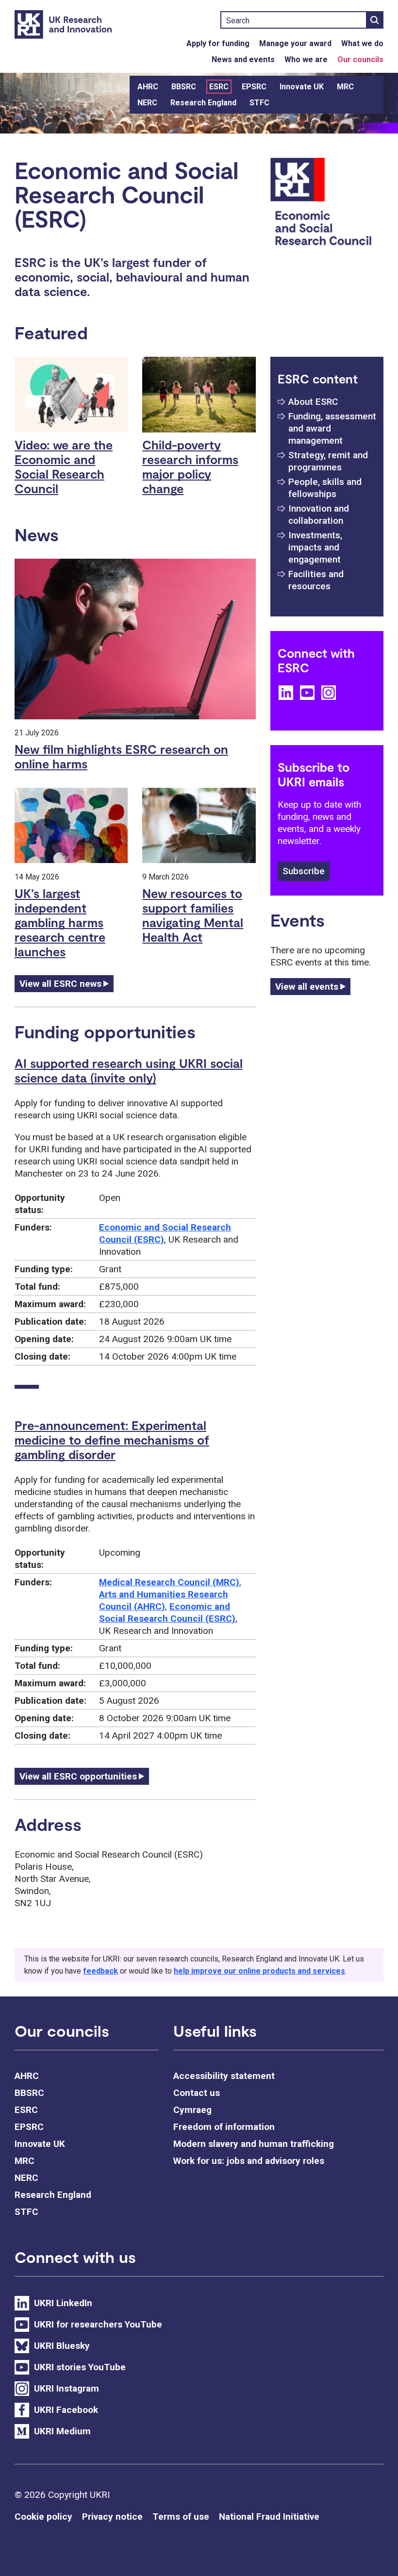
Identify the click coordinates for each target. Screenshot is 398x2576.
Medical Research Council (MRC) (169, 1582)
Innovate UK (302, 87)
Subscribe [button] (304, 871)
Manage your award (295, 43)
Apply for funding (218, 43)
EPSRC (254, 87)
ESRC (219, 87)
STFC (259, 103)
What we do (362, 43)
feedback (100, 1971)
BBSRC (184, 87)
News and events (243, 59)
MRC (345, 87)
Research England (203, 103)
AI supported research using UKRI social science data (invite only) (129, 1070)
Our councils (360, 59)
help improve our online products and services (259, 1971)
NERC (147, 103)
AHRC (148, 87)
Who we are (306, 59)
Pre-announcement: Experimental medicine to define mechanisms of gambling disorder (112, 1440)
